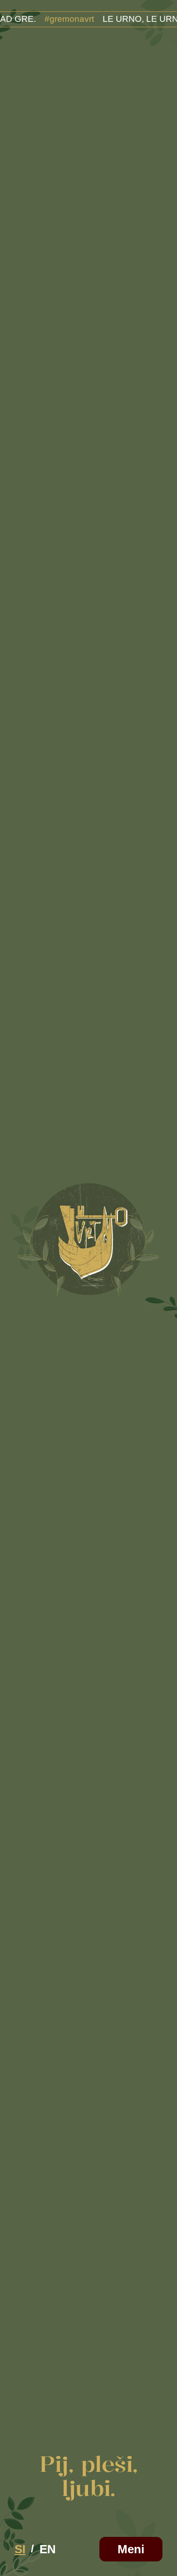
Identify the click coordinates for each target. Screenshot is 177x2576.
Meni (131, 2549)
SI (20, 2549)
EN (48, 2549)
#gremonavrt (52, 19)
